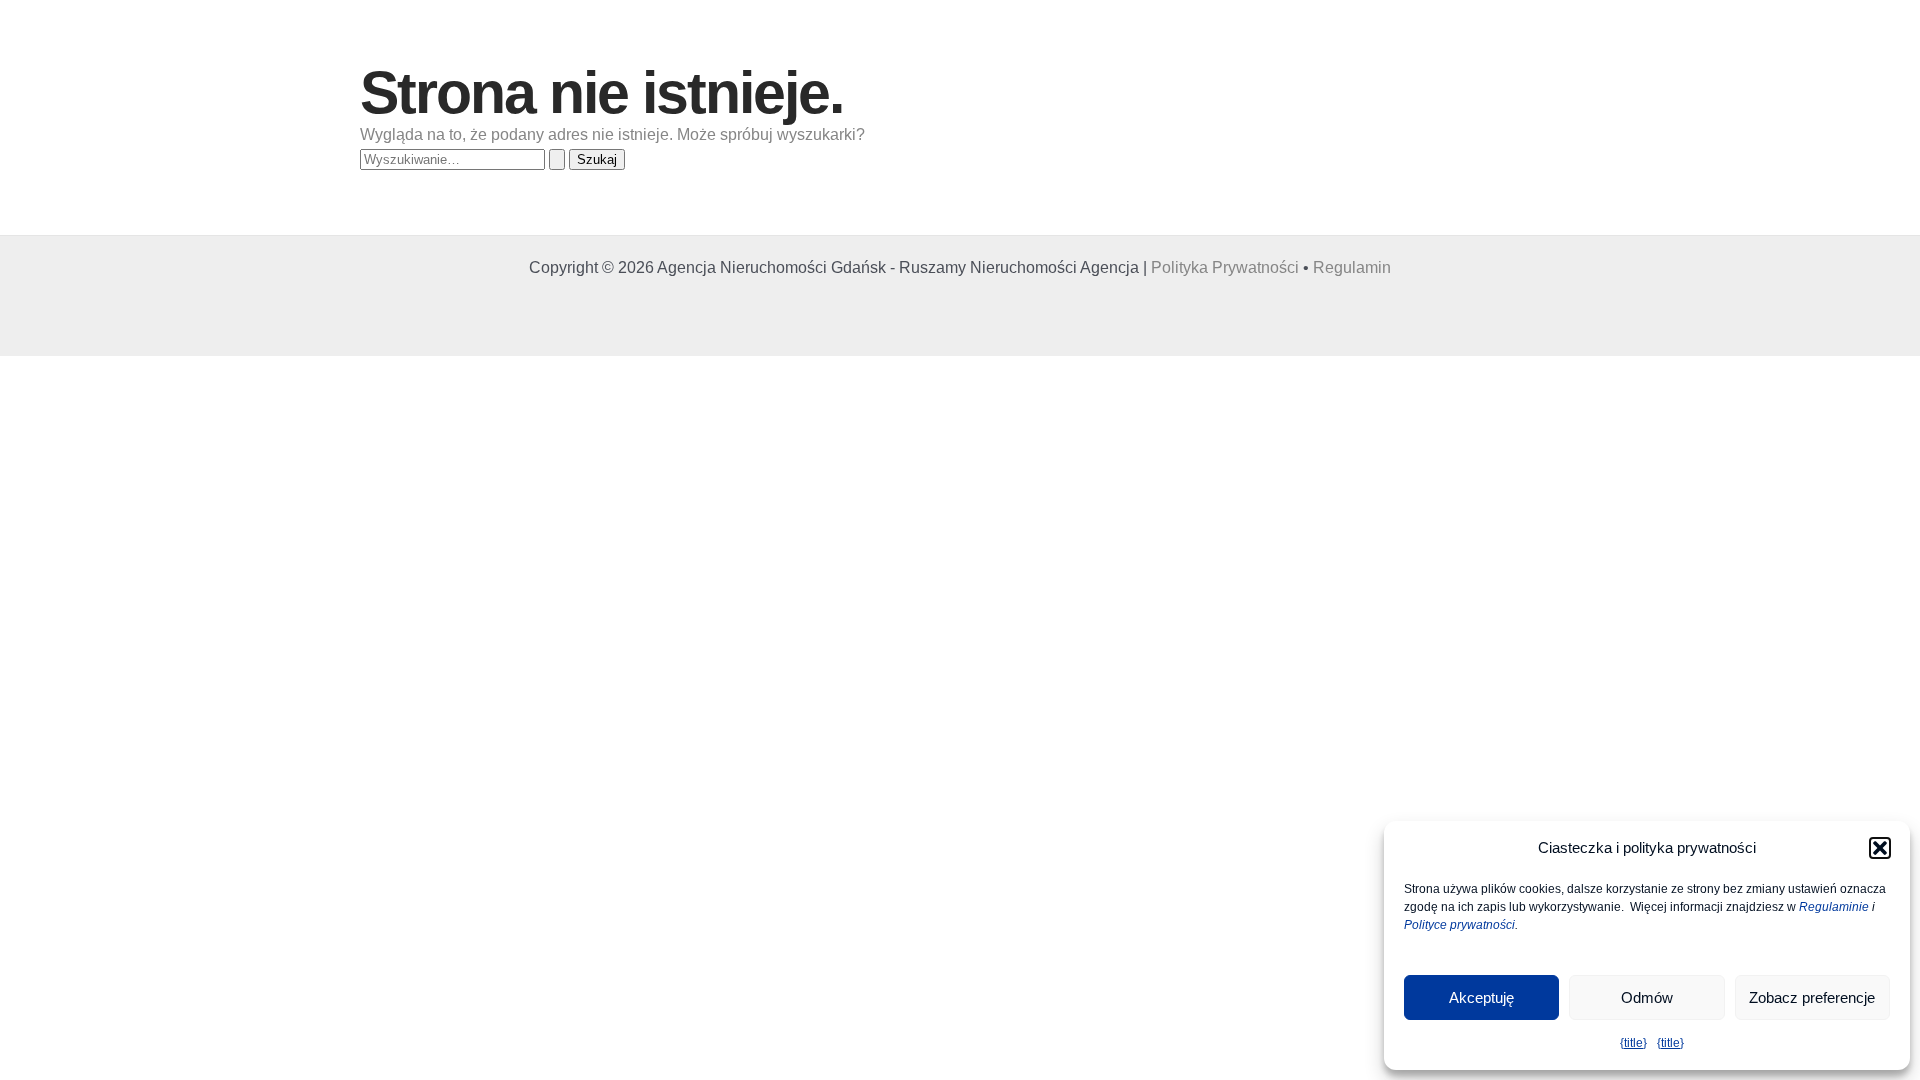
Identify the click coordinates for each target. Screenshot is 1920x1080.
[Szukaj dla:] (464, 158)
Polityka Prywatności (1225, 267)
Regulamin (1352, 267)
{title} (1633, 1043)
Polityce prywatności (1459, 925)
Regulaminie (1834, 907)
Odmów (1647, 997)
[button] (1880, 848)
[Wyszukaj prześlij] (557, 159)
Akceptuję (1481, 997)
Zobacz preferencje (1812, 997)
